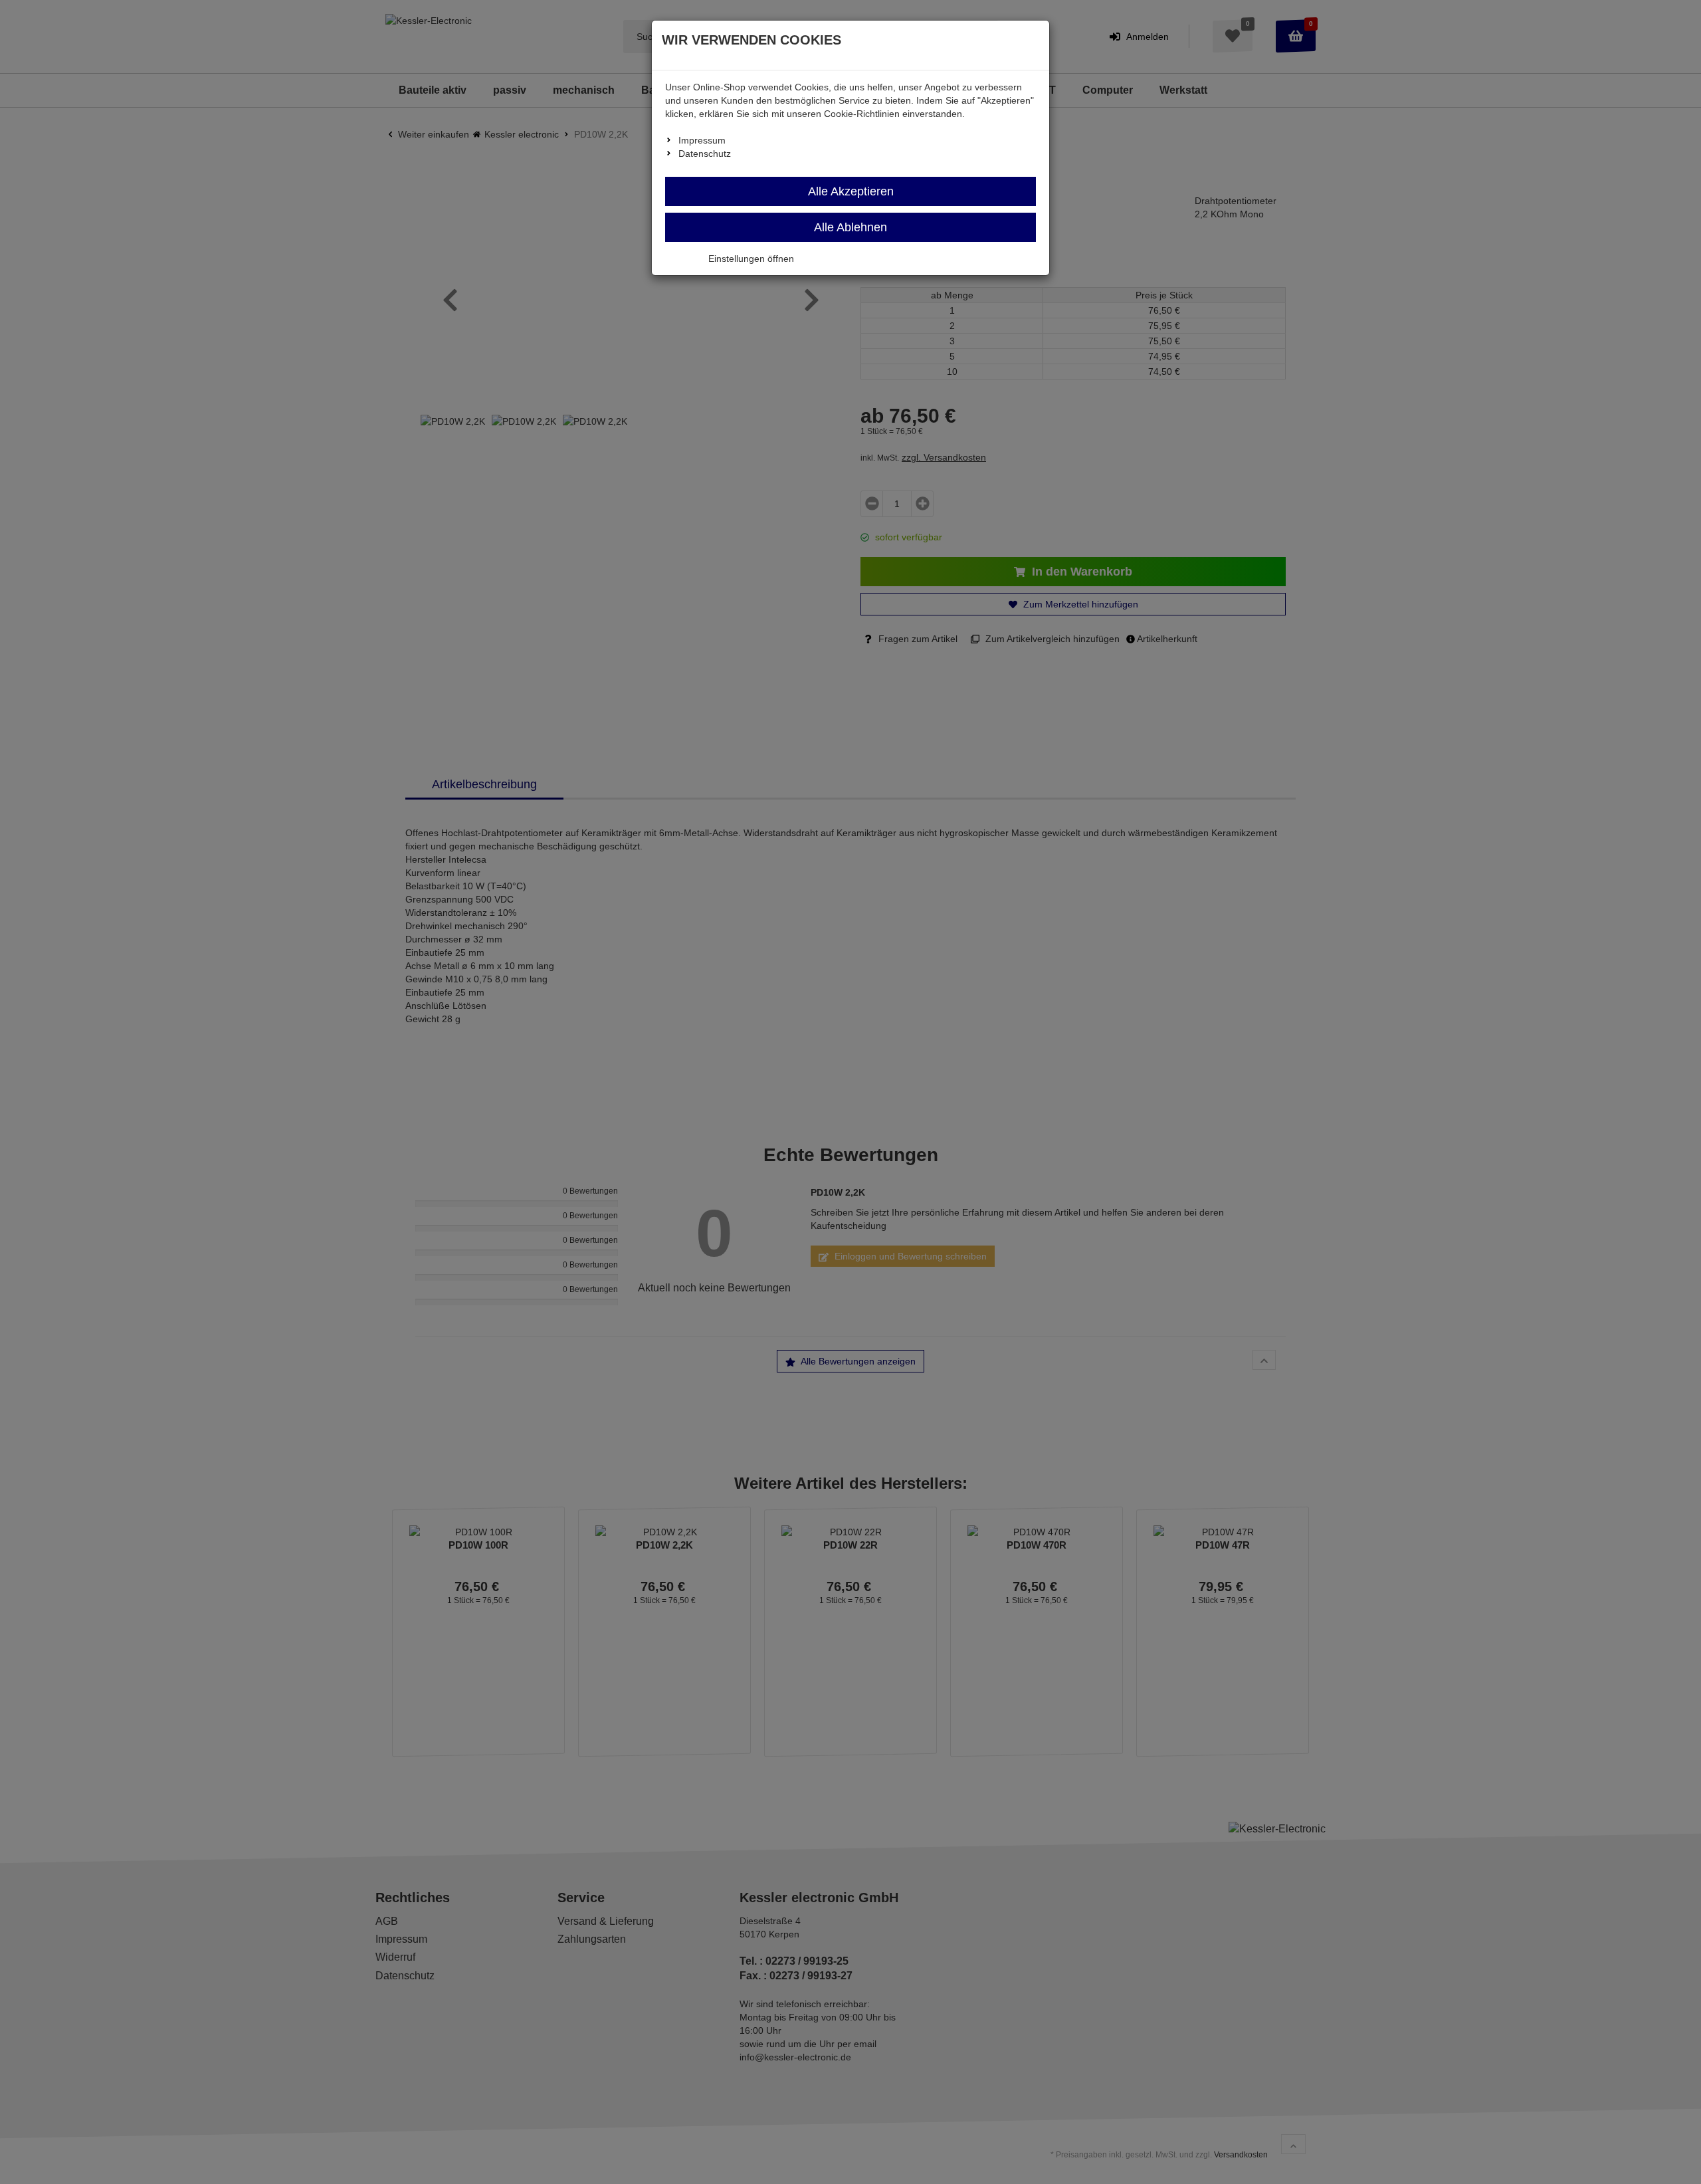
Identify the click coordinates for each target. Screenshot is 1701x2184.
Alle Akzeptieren (851, 191)
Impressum (702, 140)
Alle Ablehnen (850, 227)
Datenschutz (705, 154)
